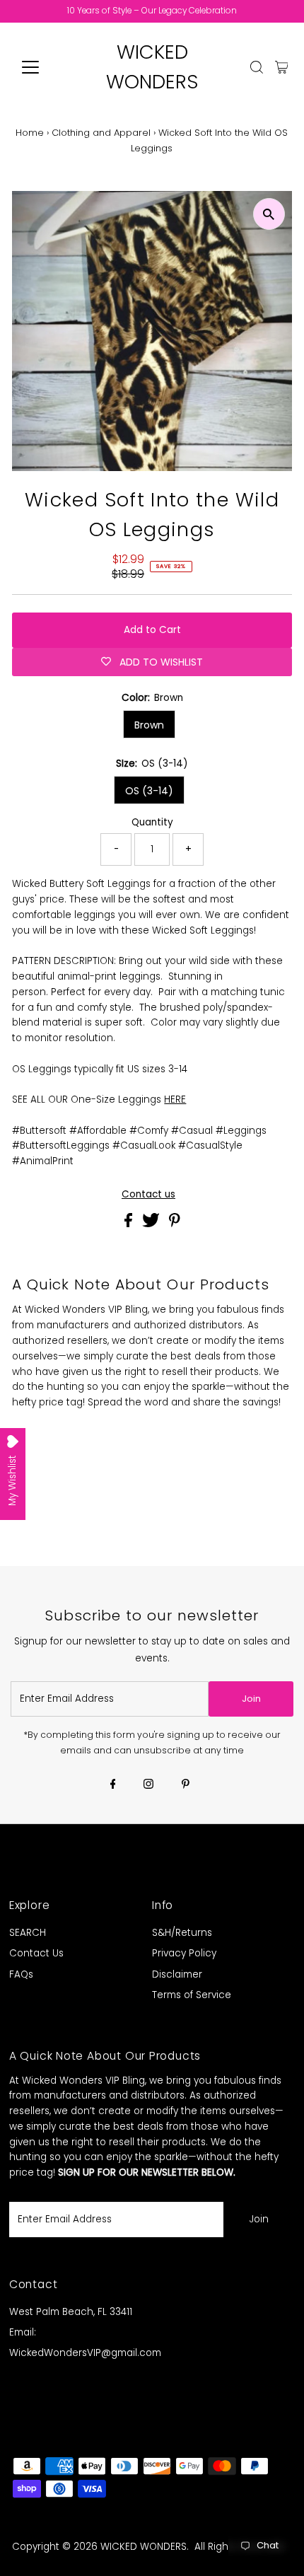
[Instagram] (148, 1785)
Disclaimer (177, 1974)
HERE (175, 1100)
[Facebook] (113, 1785)
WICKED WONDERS (144, 2547)
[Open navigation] (46, 67)
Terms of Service (192, 1995)
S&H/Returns (182, 1933)
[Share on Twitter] (152, 1224)
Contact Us (36, 1953)
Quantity (152, 822)
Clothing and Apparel (101, 133)
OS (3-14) (149, 791)
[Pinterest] (186, 1785)
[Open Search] (257, 67)
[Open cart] (282, 67)
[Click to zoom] (269, 214)
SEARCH (28, 1933)
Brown (149, 725)
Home (30, 133)
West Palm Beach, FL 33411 (71, 2312)
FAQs (21, 1974)
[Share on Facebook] (130, 1224)
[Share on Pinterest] (175, 1224)
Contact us (148, 1195)
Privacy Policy (184, 1953)
